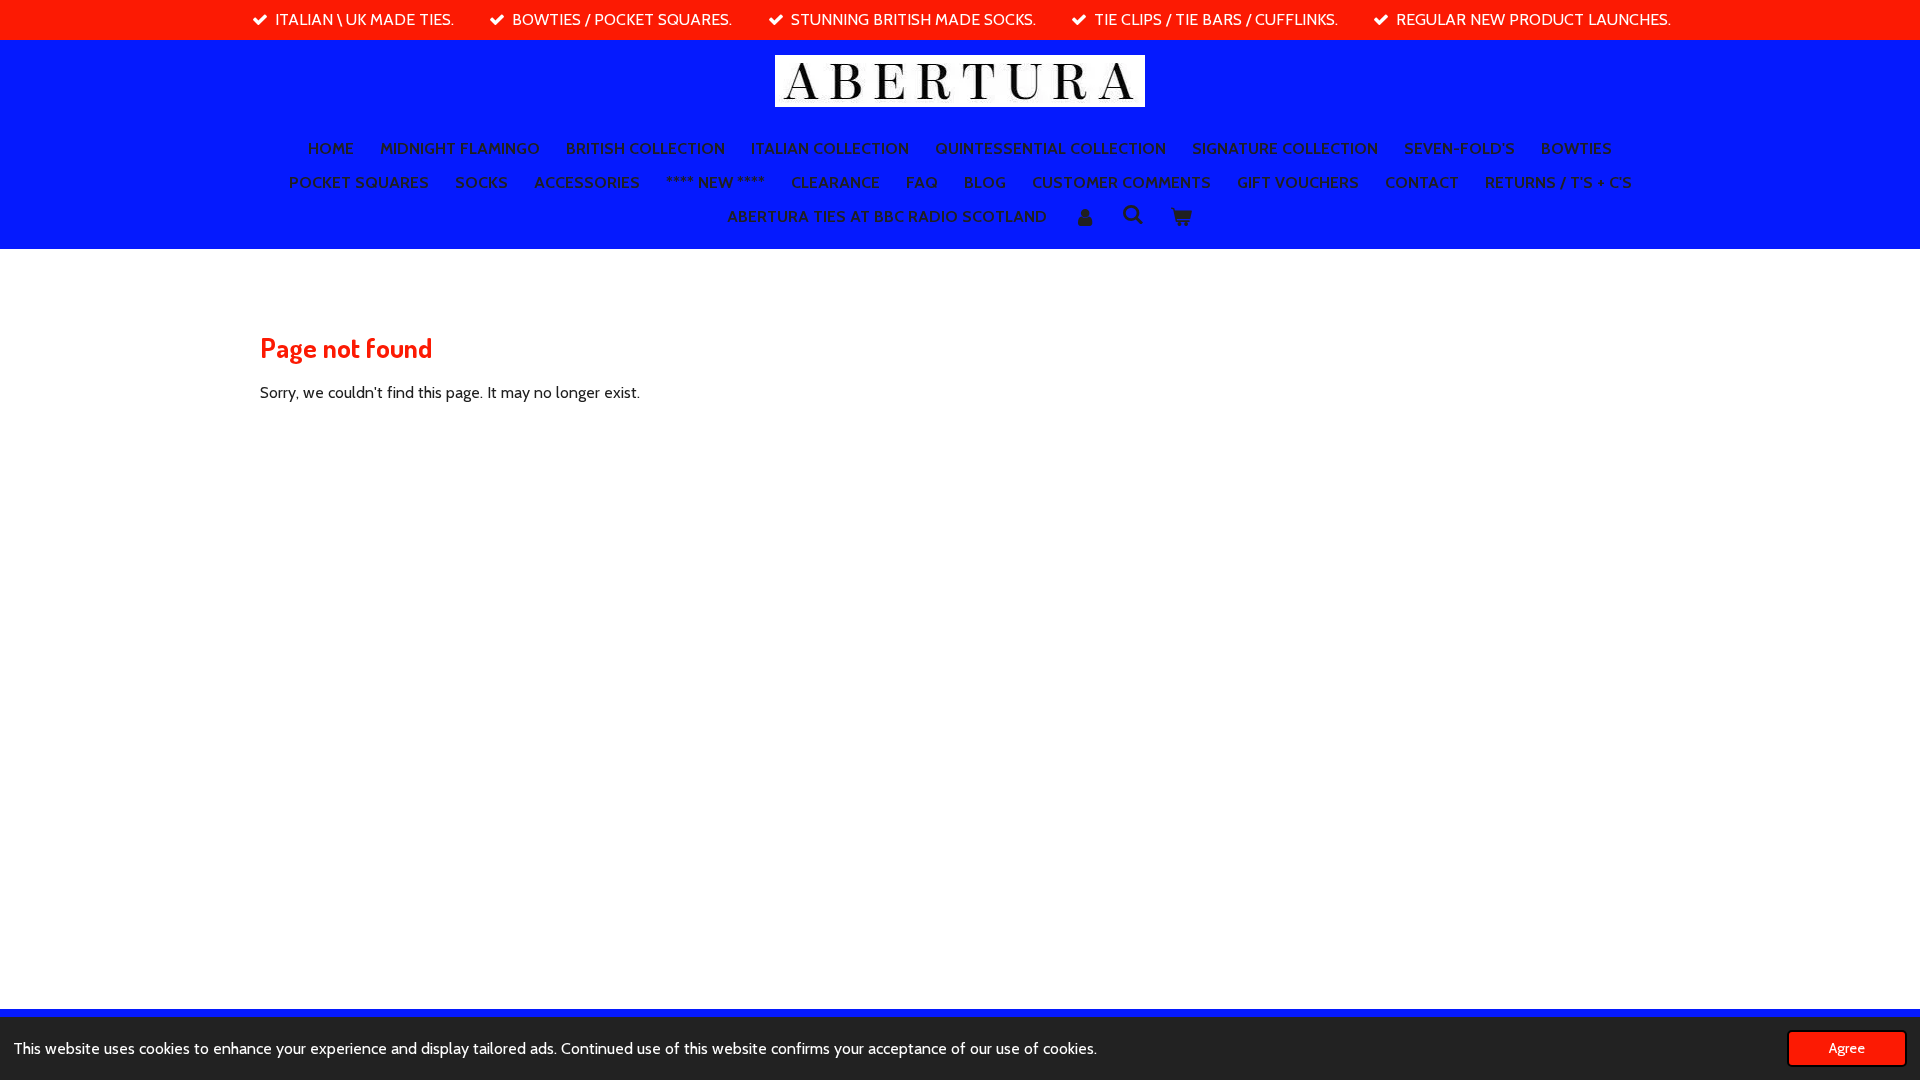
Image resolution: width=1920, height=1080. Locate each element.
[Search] (1133, 214)
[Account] (1084, 217)
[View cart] (1181, 217)
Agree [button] (1847, 1048)
